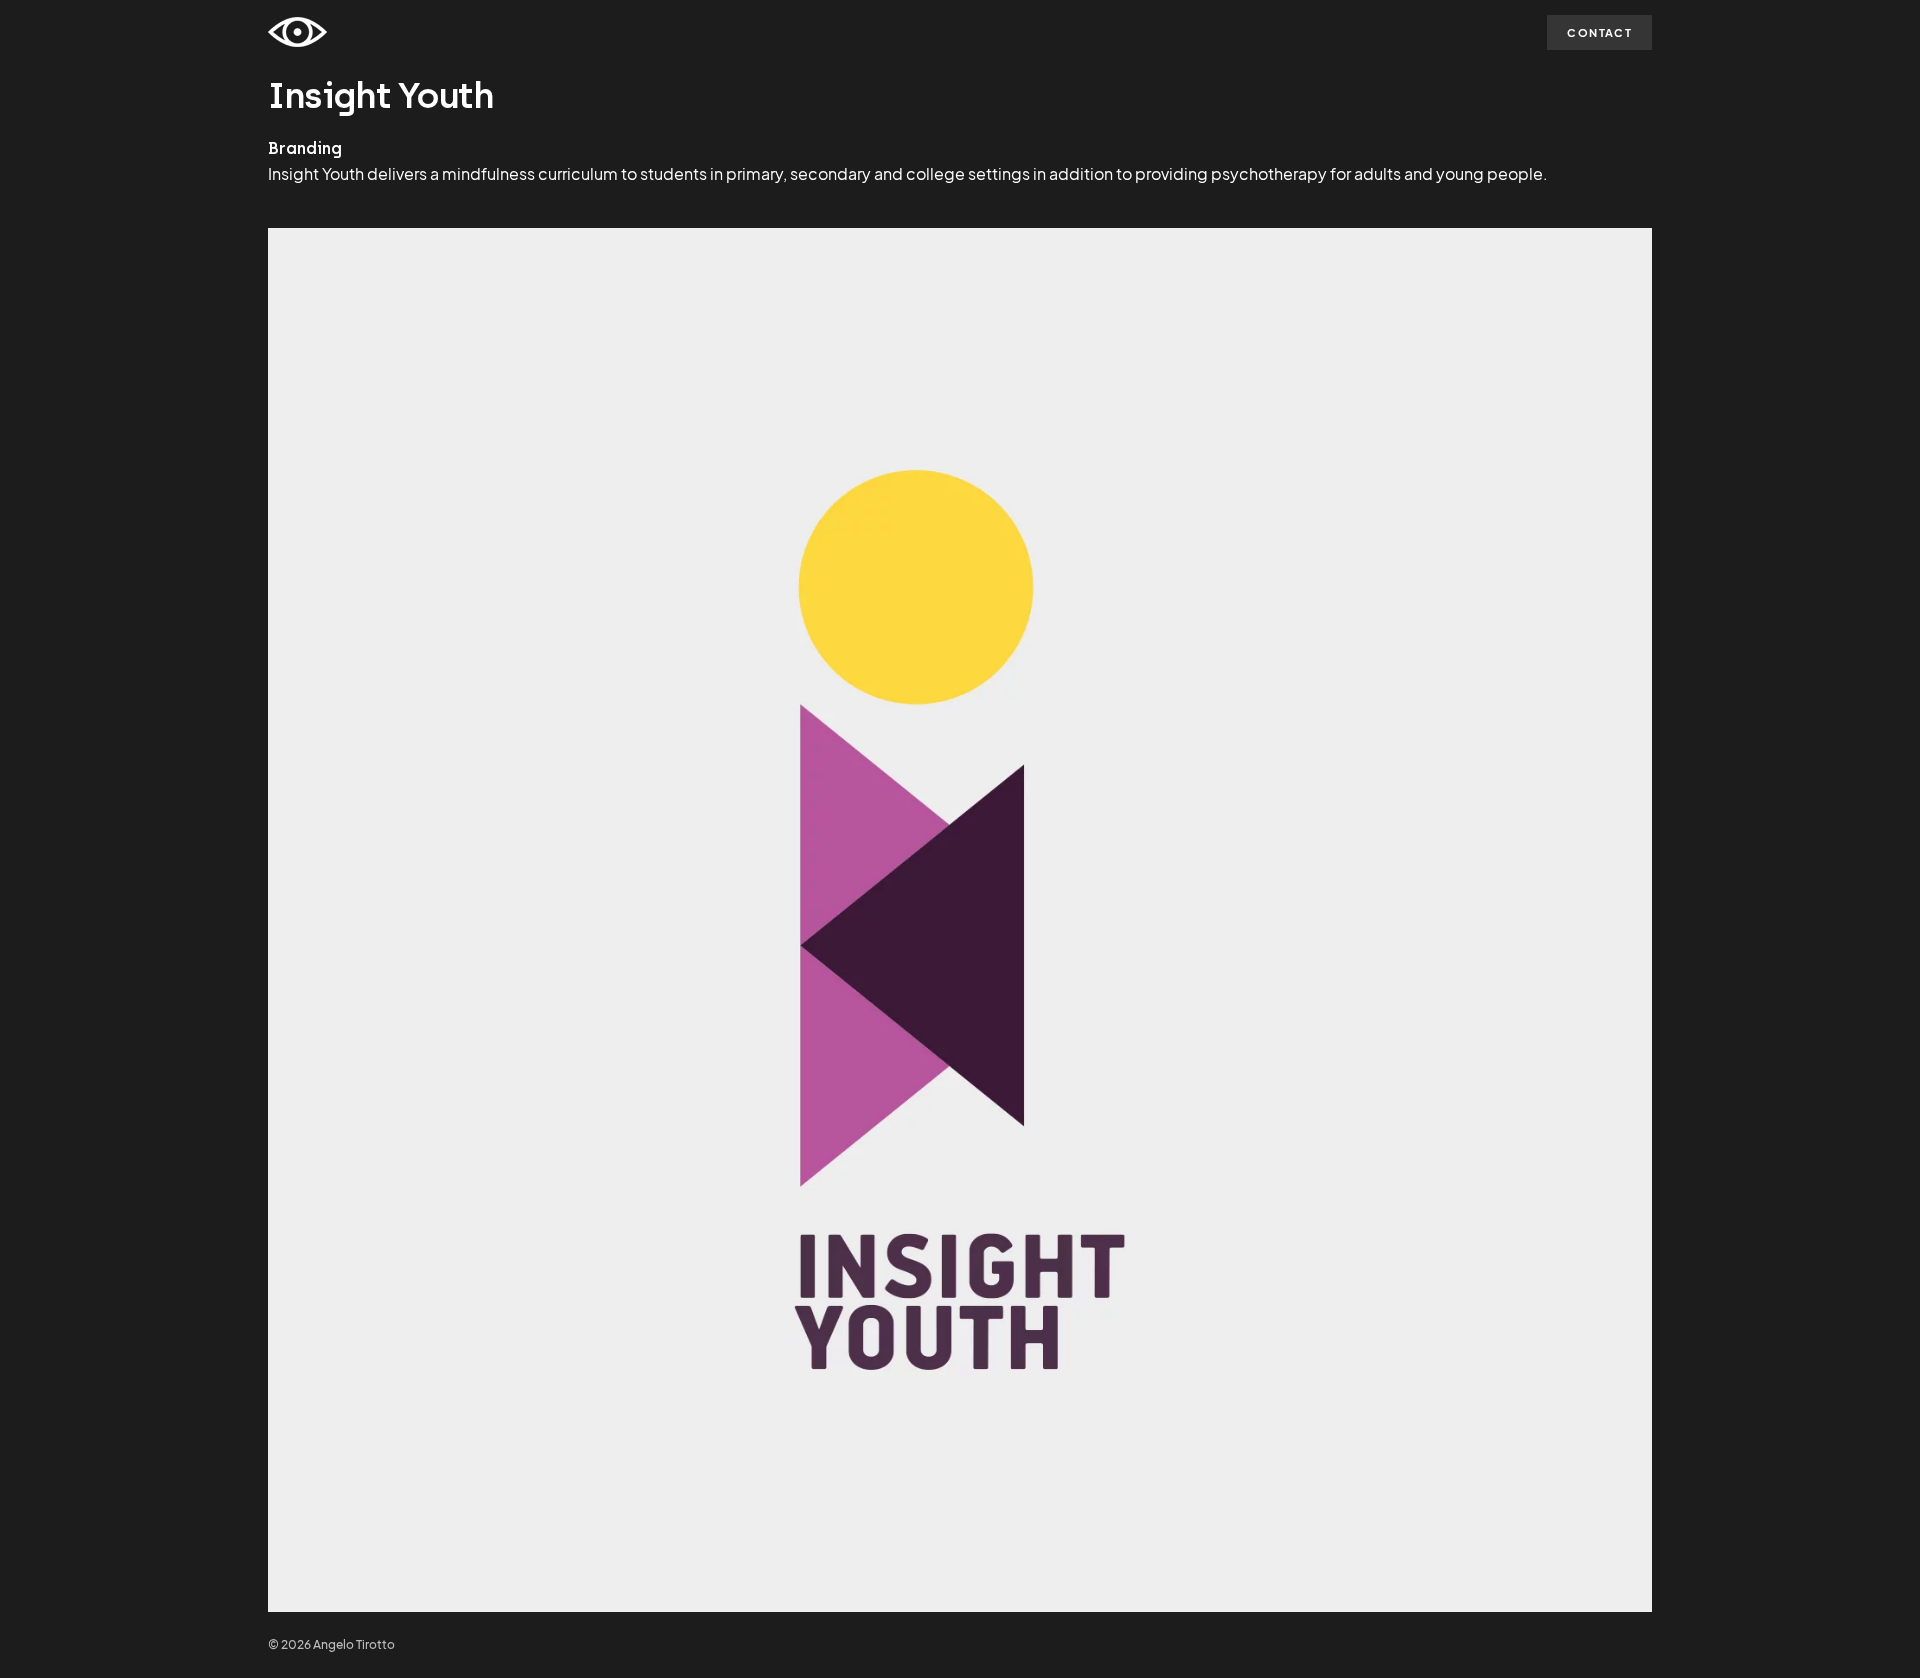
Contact (1599, 32)
